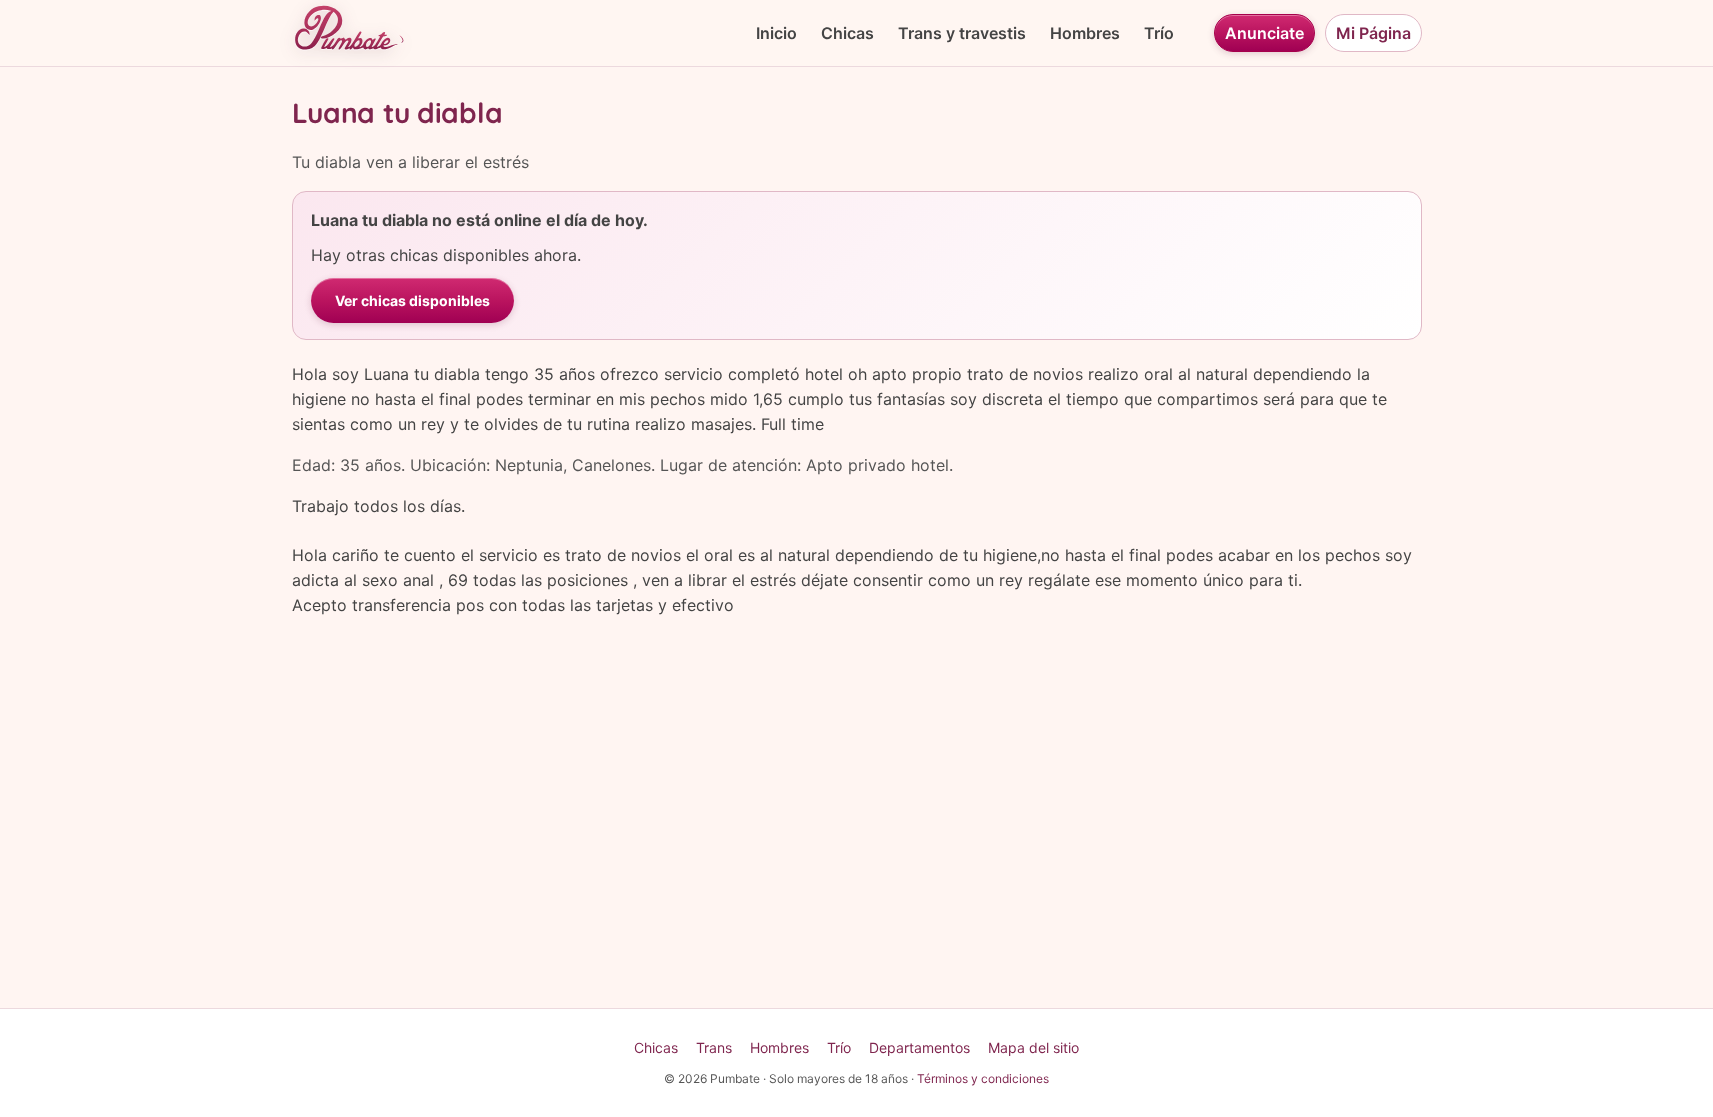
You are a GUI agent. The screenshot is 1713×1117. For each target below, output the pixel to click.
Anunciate (1264, 33)
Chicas (847, 33)
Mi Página (1373, 33)
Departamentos (919, 1047)
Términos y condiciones (983, 1078)
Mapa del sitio (1033, 1047)
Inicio (776, 33)
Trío (1159, 33)
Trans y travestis (962, 33)
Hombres (1085, 33)
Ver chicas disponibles (412, 300)
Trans (714, 1047)
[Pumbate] (348, 33)
